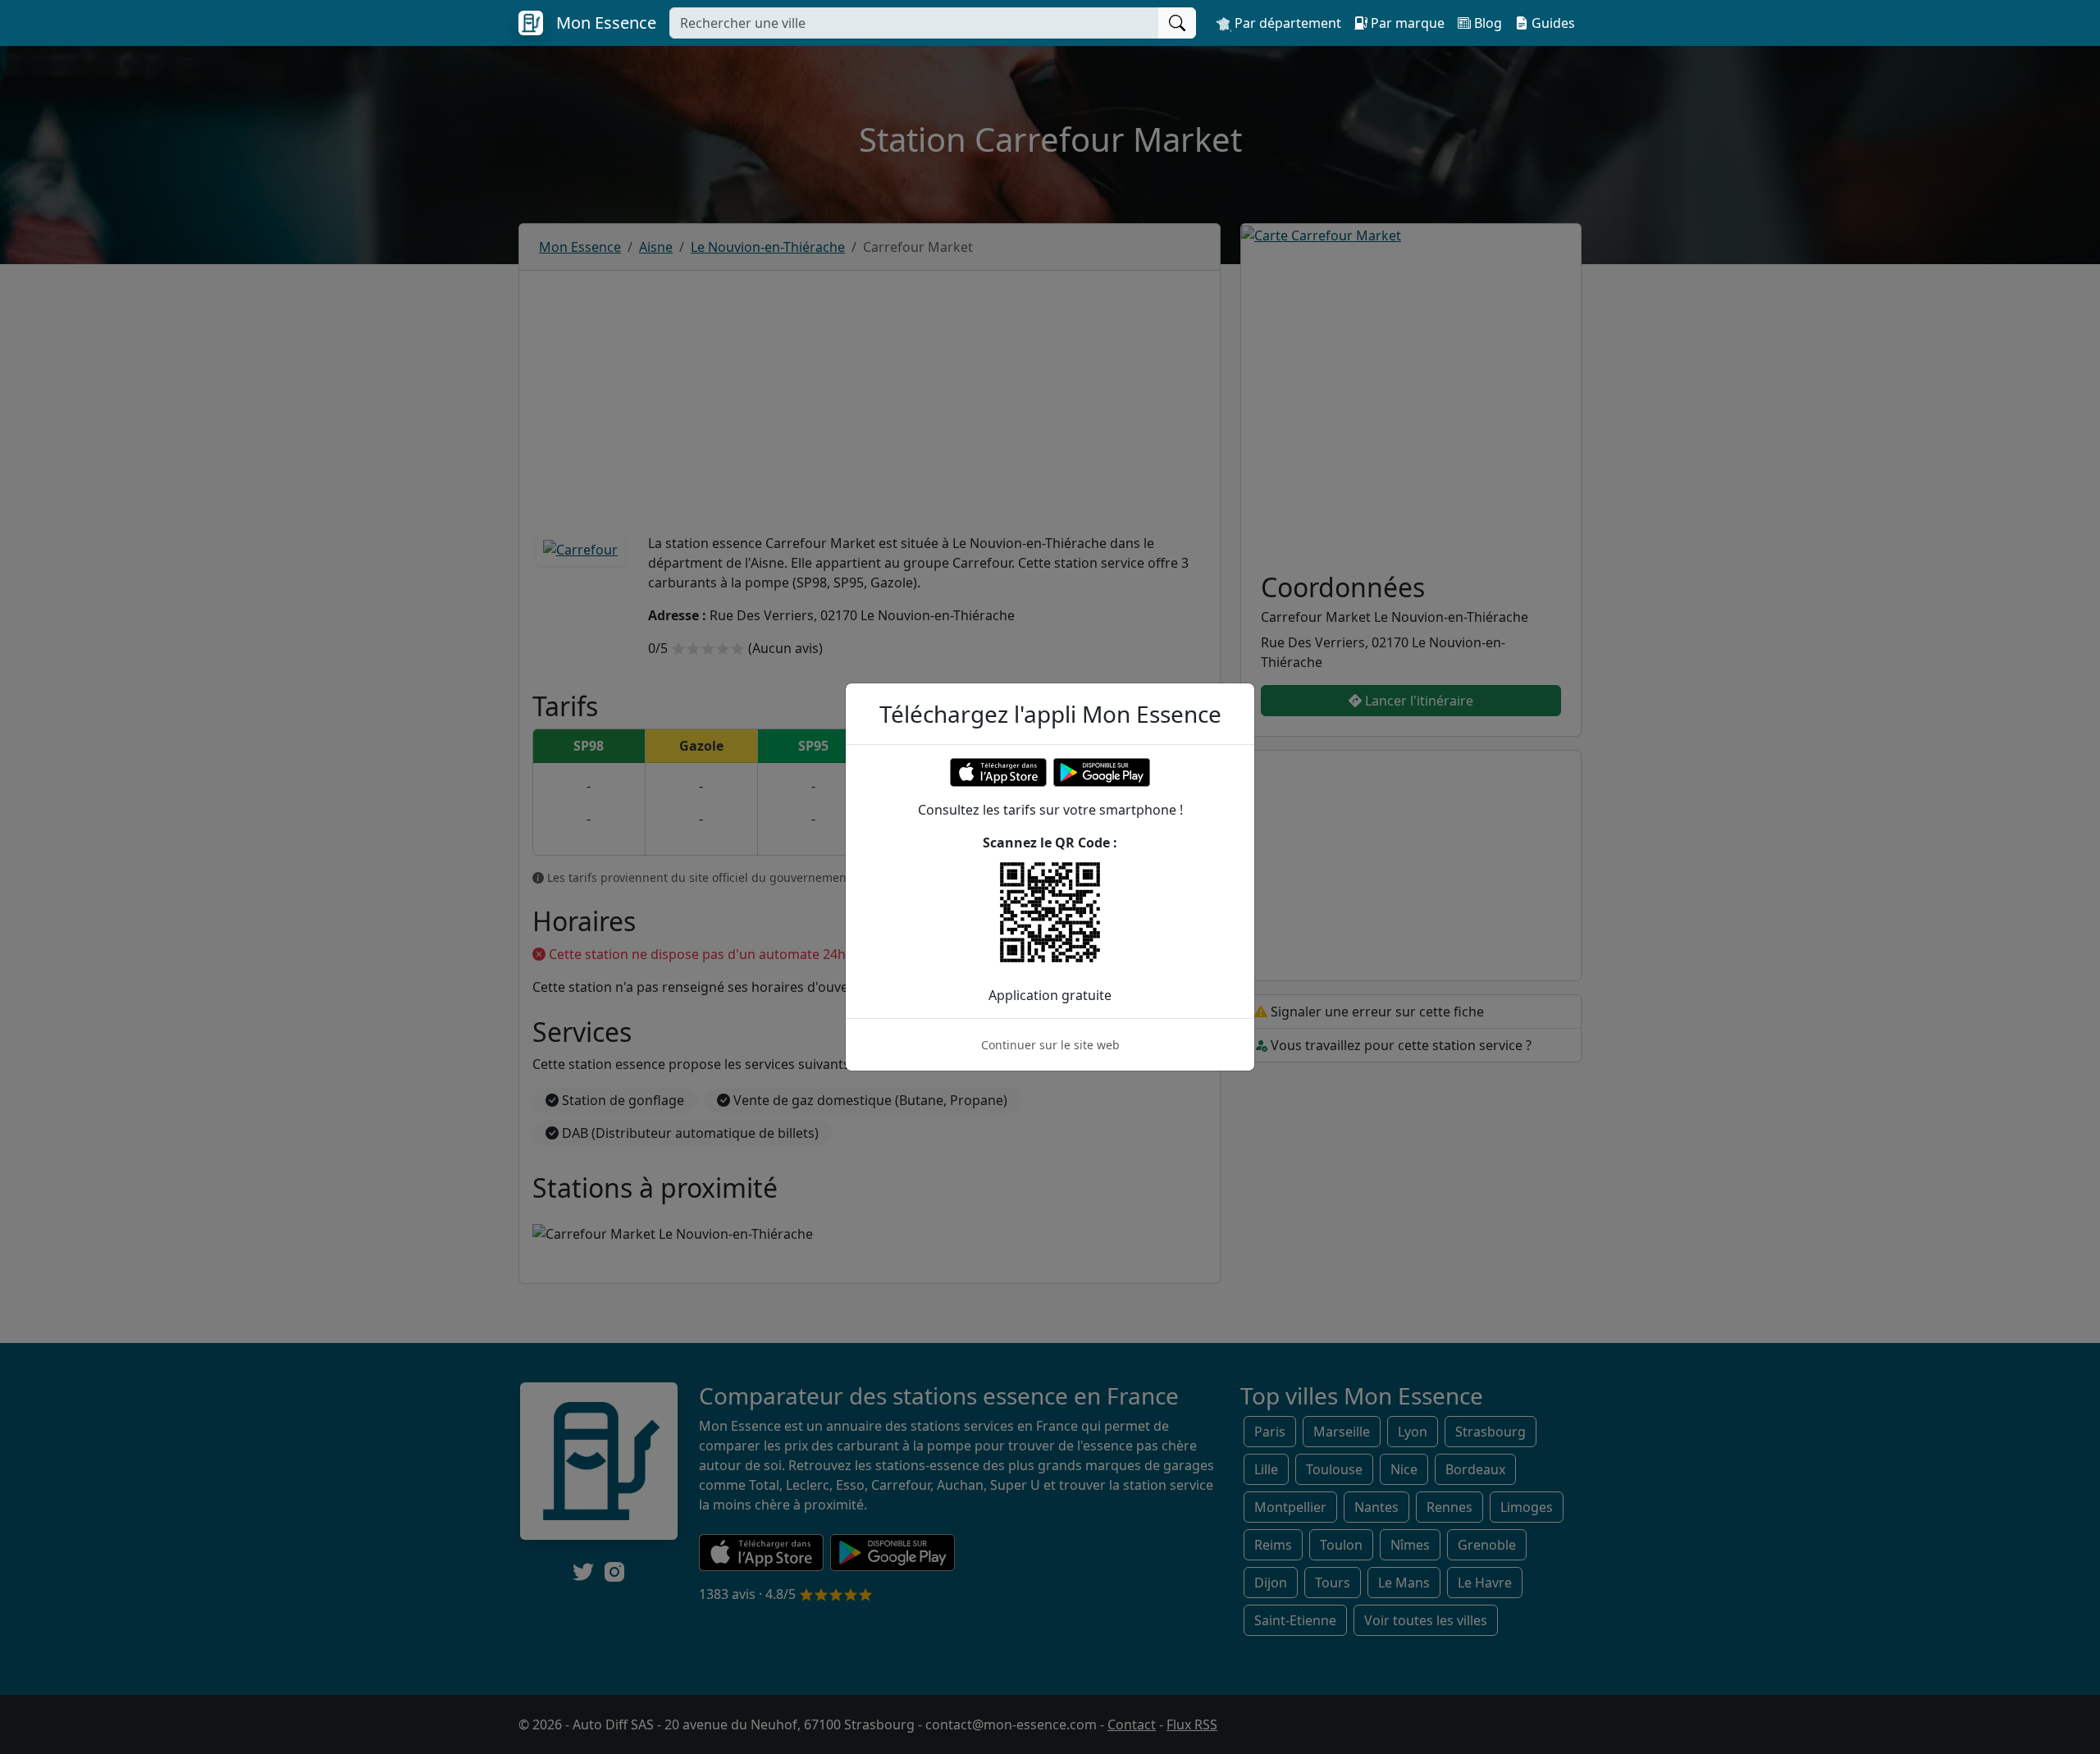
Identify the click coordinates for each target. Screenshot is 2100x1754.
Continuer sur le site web (1050, 1045)
